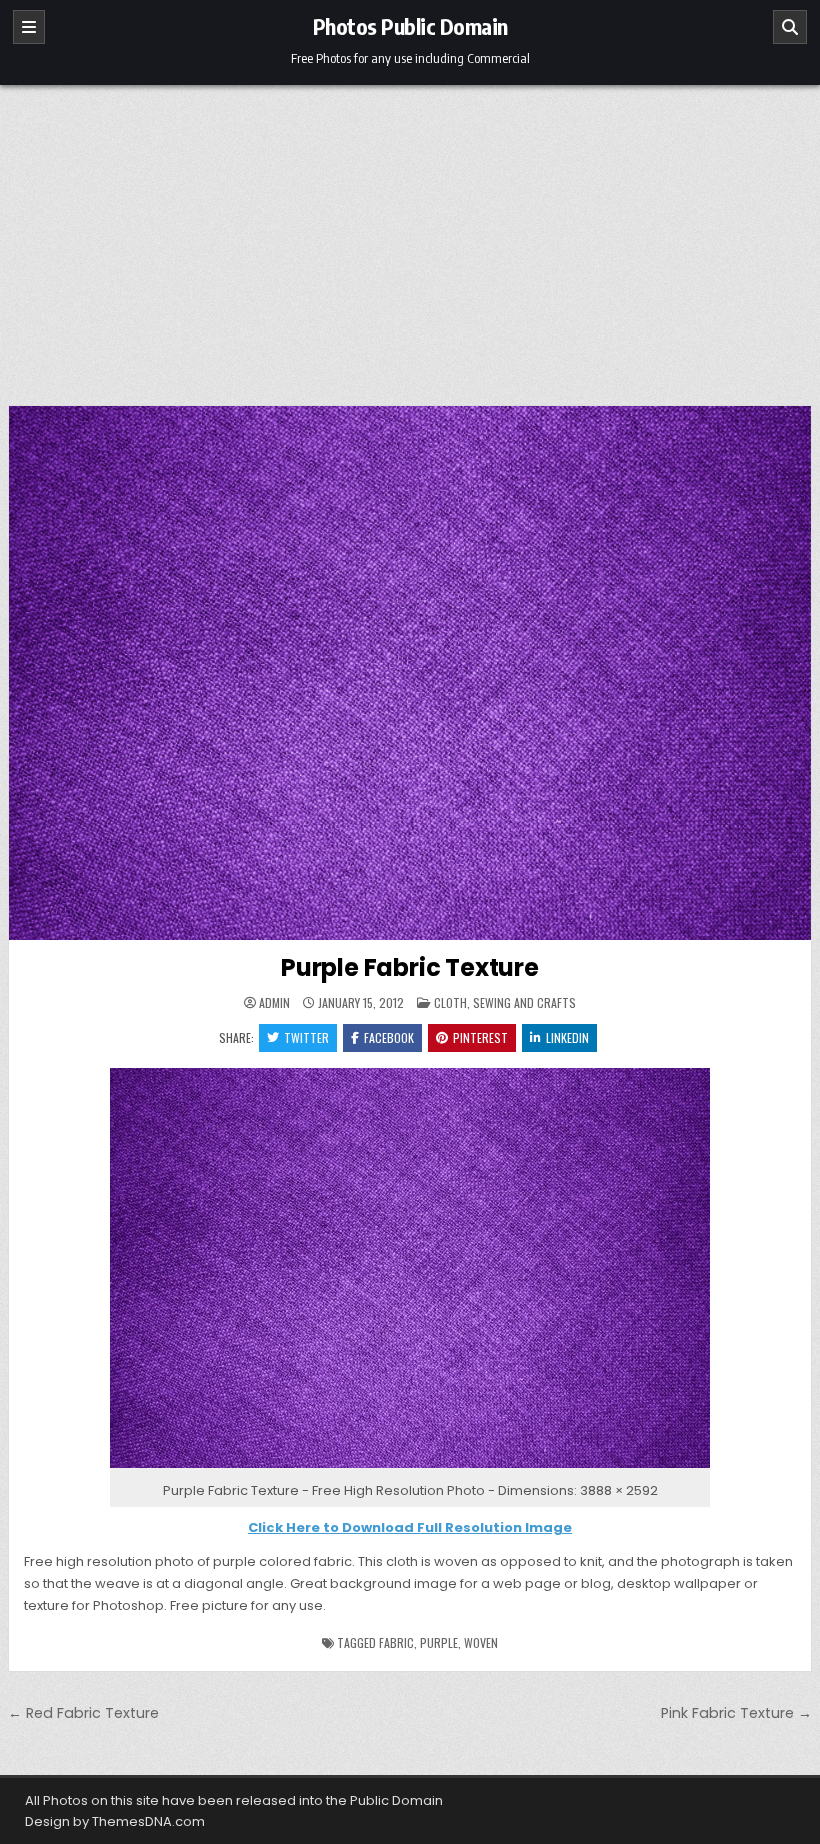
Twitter (306, 1037)
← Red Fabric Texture (83, 1713)
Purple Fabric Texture (410, 967)
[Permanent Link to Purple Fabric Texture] (410, 673)
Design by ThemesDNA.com (115, 1821)
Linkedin (567, 1037)
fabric (396, 1642)
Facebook (389, 1037)
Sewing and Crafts (524, 1002)
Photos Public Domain (410, 26)
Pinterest (480, 1037)
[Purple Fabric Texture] (410, 1468)
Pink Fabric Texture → (736, 1713)
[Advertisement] (410, 235)
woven (481, 1642)
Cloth (450, 1002)
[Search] (790, 27)
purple (439, 1642)
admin (274, 1003)
